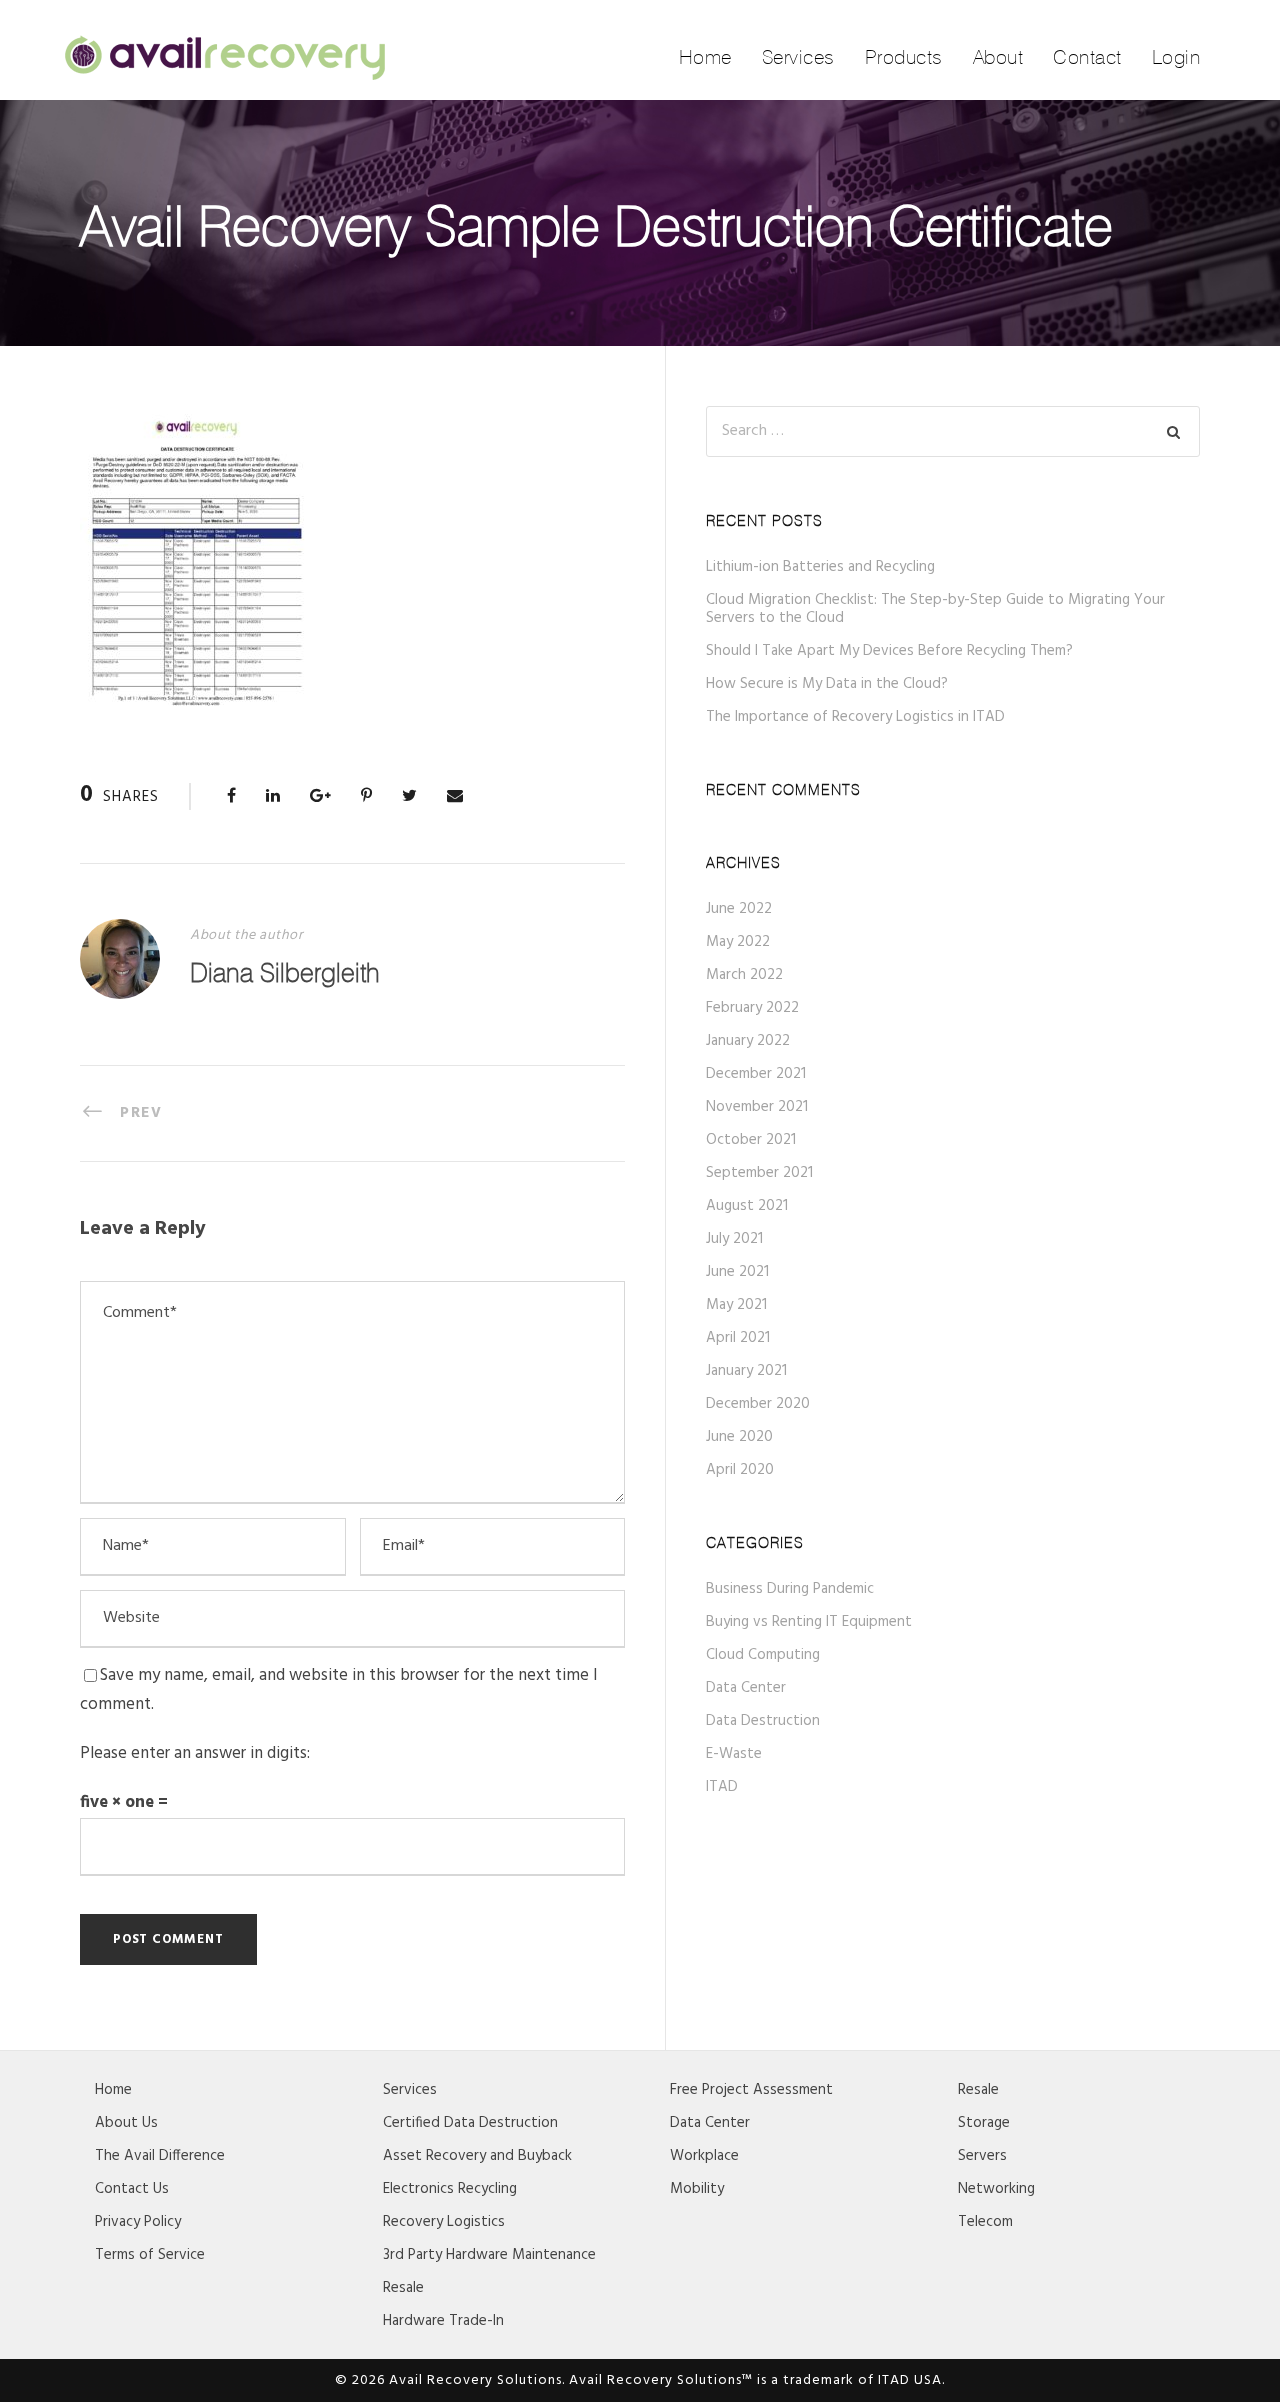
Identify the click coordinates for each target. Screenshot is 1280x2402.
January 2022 (748, 1041)
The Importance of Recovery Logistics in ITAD (855, 717)
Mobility (697, 2189)
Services (798, 57)
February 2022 (752, 1008)
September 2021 (759, 1173)
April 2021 (738, 1338)
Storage (984, 2123)
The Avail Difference (160, 2156)
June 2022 (739, 909)
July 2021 (734, 1239)
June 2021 (737, 1272)
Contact (1087, 57)
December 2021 (756, 1074)
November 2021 (757, 1107)
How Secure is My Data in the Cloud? (827, 684)
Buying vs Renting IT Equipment (809, 1622)
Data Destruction (763, 1721)
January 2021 (746, 1371)
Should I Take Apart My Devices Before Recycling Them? (889, 651)
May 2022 (738, 942)
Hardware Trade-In (443, 2321)
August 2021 (747, 1206)
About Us (126, 2123)
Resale (403, 2288)
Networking (996, 2189)
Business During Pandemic (790, 1589)
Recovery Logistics (444, 2222)
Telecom (985, 2222)
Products (904, 57)
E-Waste (734, 1754)
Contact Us (132, 2189)
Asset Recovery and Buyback (477, 2156)
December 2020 (758, 1404)
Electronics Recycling (450, 2189)
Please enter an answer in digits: (195, 1753)
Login (1176, 57)
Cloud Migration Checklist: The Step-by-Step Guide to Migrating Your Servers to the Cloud (935, 609)
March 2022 (744, 975)
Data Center (746, 1688)
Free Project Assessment (751, 2090)
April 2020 (740, 1470)
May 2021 (736, 1305)
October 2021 (751, 1140)
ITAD (722, 1787)
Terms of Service (150, 2255)
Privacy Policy (138, 2222)
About (998, 57)
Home (705, 57)
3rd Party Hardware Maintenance (489, 2255)
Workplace (704, 2156)
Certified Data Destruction (470, 2123)
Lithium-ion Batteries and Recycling (820, 567)
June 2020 (739, 1437)
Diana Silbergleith (285, 972)
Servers (982, 2156)
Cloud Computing (763, 1655)
